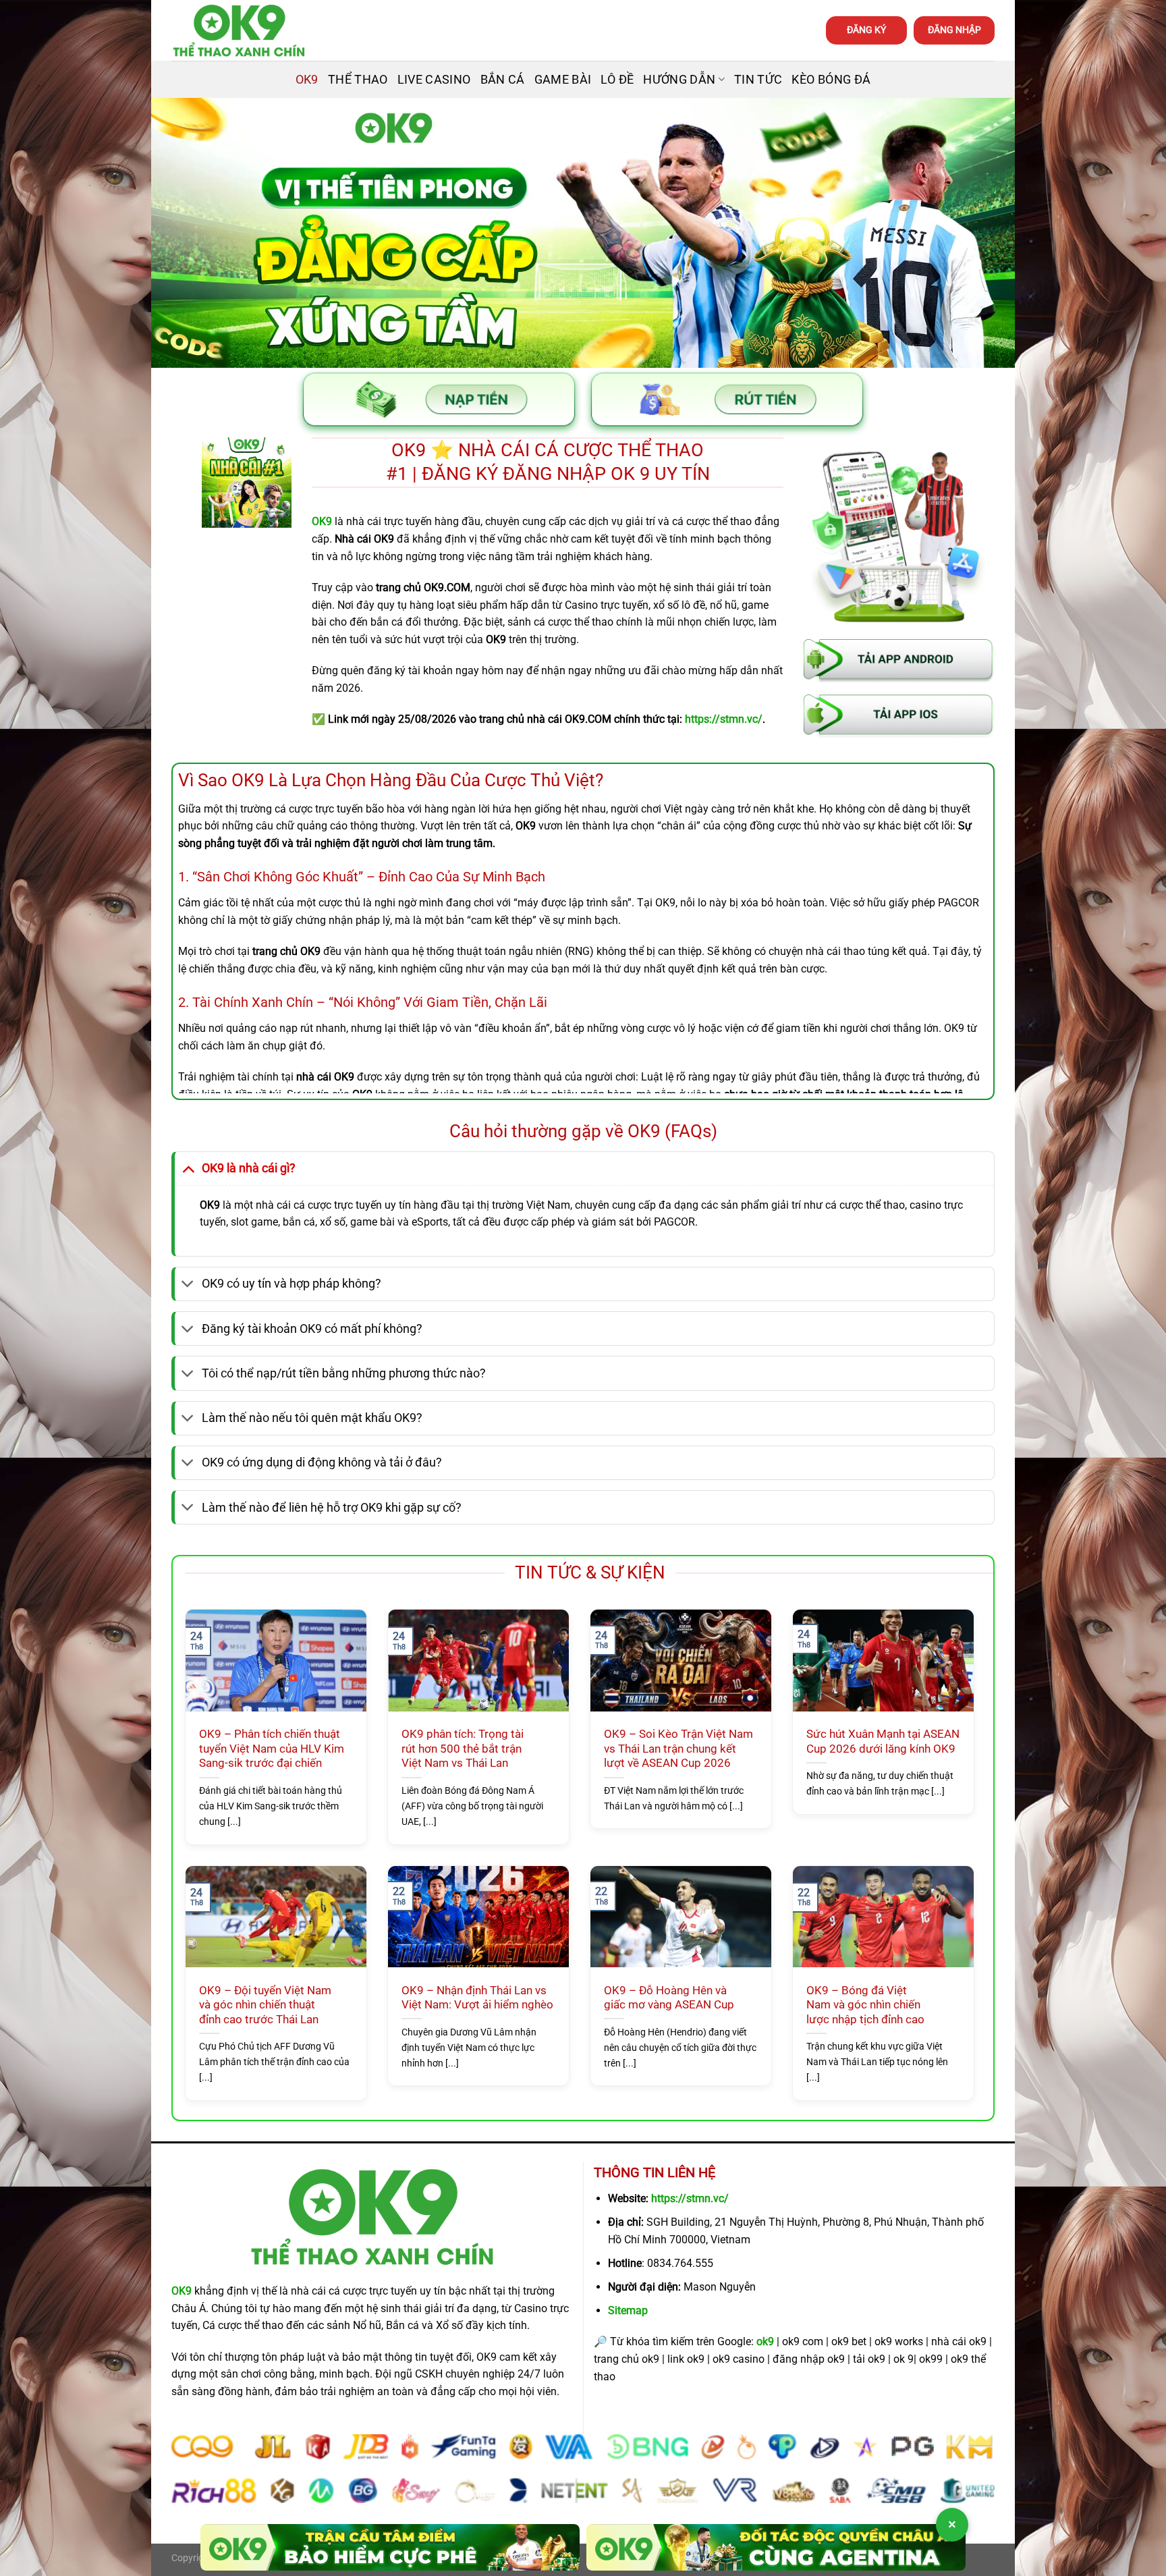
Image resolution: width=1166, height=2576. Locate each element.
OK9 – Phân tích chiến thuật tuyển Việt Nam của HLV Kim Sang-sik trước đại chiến (272, 1749)
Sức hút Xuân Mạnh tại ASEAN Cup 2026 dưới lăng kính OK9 (883, 1742)
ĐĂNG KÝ (866, 30)
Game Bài (563, 80)
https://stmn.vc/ (690, 2198)
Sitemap (628, 2310)
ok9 (765, 2341)
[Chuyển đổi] (188, 1168)
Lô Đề (617, 80)
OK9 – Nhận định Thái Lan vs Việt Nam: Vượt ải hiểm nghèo (477, 1998)
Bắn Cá (503, 80)
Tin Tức (758, 80)
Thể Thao (358, 80)
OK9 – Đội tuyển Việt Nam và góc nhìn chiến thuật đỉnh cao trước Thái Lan (265, 2005)
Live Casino (434, 80)
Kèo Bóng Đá (831, 80)
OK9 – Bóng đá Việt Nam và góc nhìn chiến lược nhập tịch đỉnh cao (865, 2005)
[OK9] (239, 31)
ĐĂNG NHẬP (954, 30)
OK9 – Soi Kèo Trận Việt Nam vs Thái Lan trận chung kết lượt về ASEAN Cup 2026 (678, 1749)
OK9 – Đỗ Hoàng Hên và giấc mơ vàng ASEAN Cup (669, 1998)
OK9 (307, 80)
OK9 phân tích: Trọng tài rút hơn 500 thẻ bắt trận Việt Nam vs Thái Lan (463, 1749)
